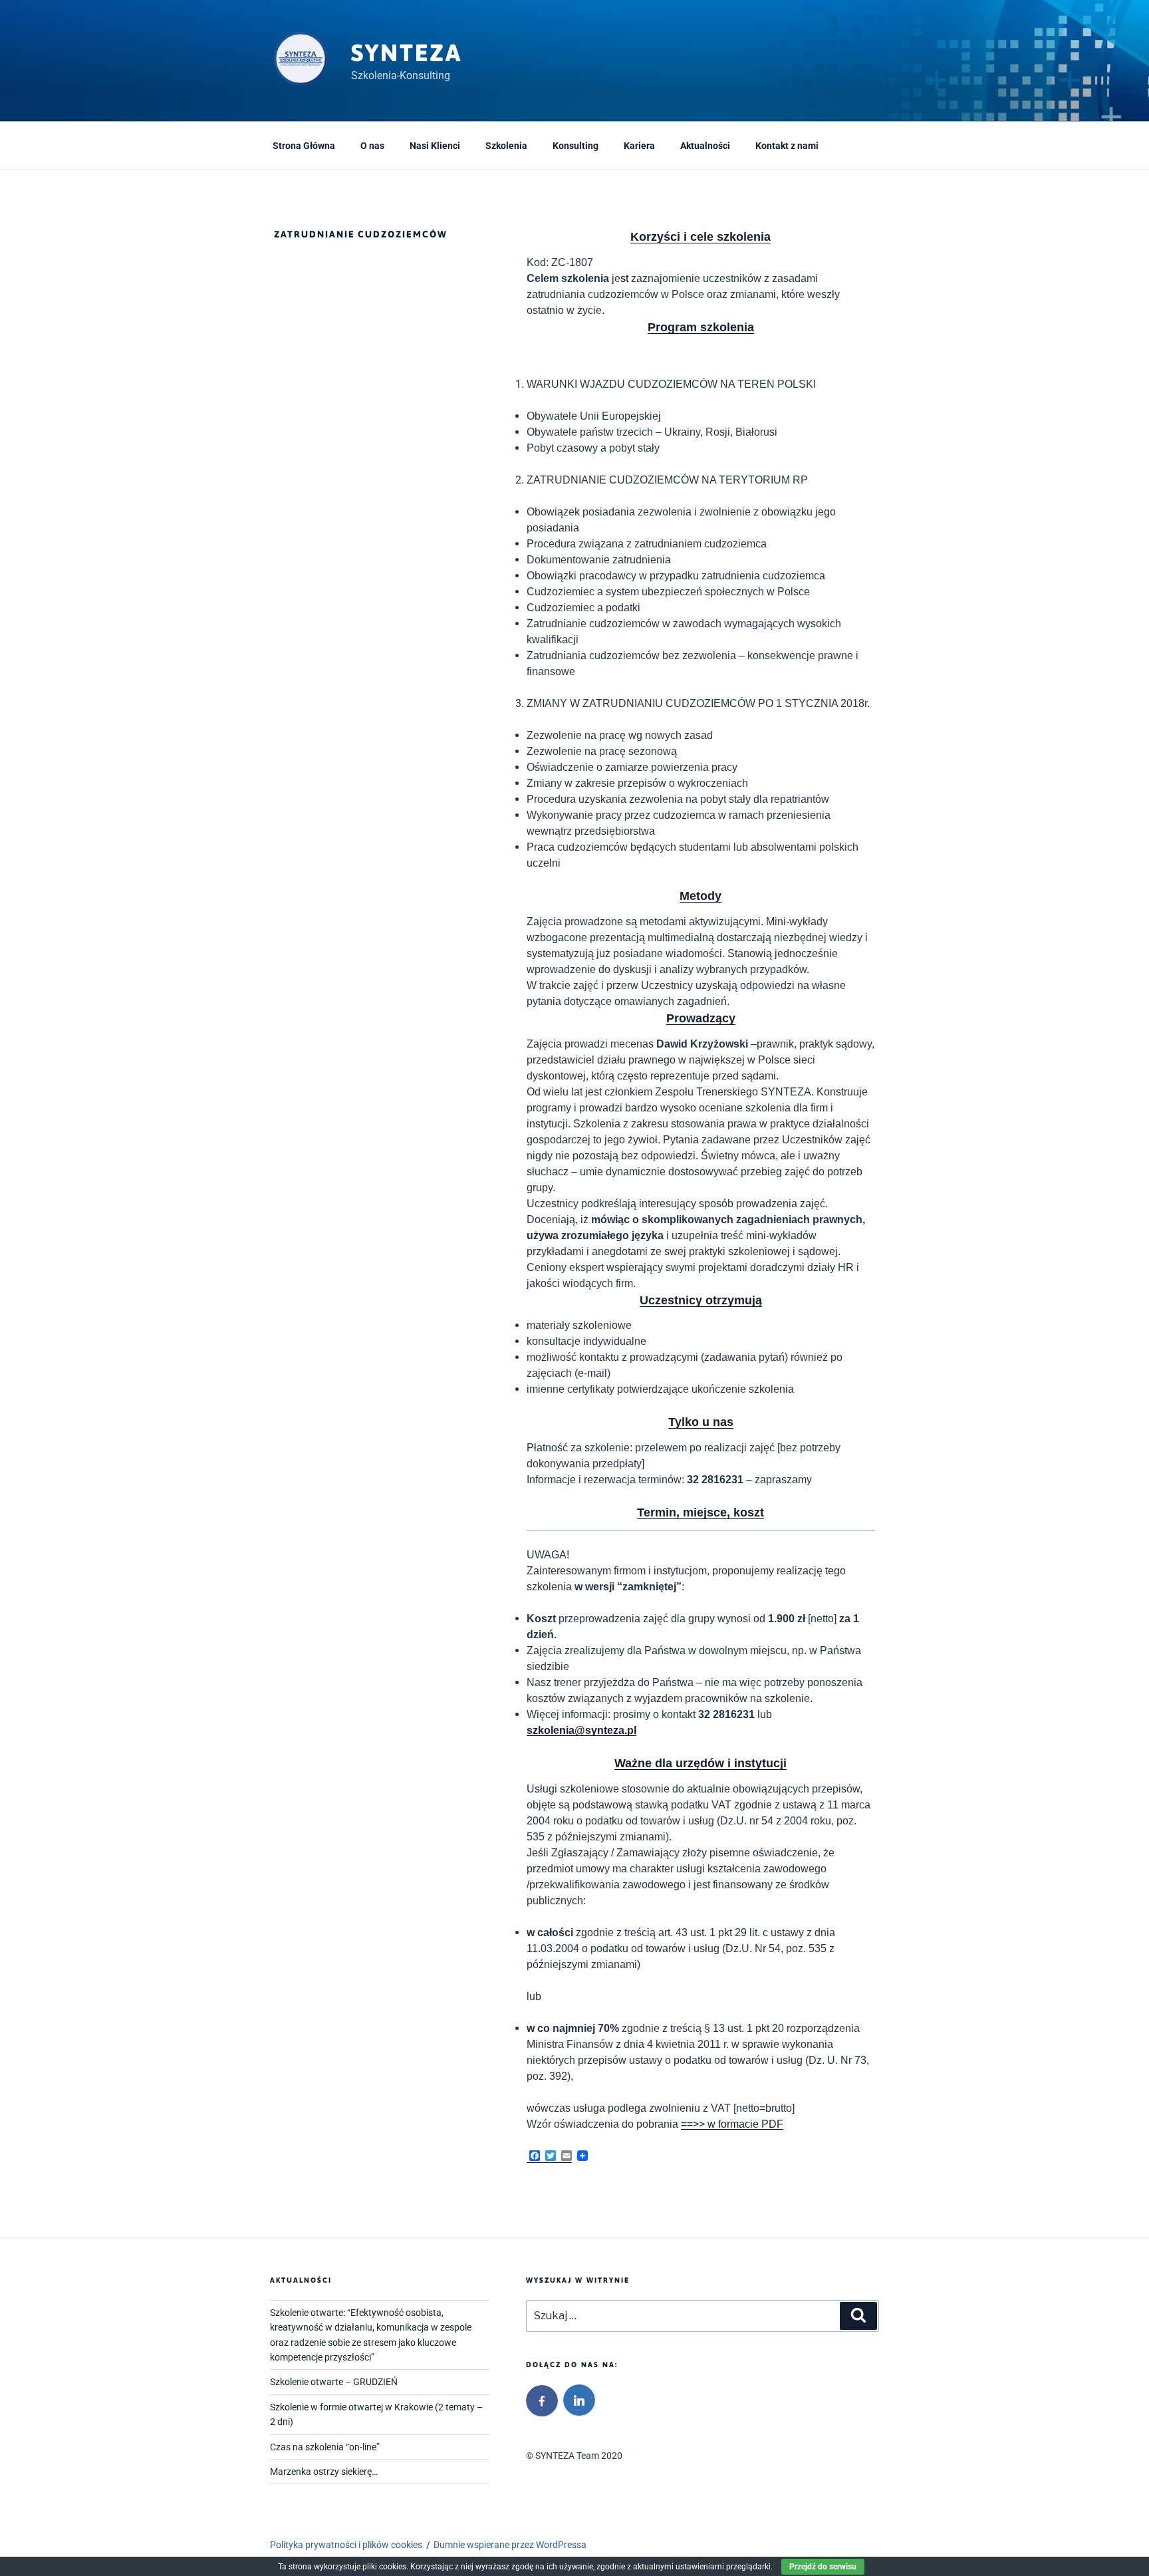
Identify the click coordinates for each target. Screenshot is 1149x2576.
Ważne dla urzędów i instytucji (701, 1763)
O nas (372, 146)
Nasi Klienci (435, 146)
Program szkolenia (701, 327)
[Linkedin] (579, 2400)
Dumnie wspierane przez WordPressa (510, 2545)
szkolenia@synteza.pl (581, 1730)
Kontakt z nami (787, 146)
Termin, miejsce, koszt (701, 1512)
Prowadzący (701, 1018)
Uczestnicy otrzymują (701, 1300)
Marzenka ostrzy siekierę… (324, 2472)
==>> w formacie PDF (732, 2124)
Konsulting (575, 146)
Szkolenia (506, 146)
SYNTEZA (407, 53)
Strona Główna (304, 146)
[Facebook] (542, 2401)
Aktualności (705, 146)
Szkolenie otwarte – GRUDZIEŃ (334, 2382)
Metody (701, 896)
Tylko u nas (701, 1422)
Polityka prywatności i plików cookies (346, 2545)
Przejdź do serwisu (823, 2567)
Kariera (639, 146)
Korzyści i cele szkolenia (701, 237)
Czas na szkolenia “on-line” (325, 2447)
